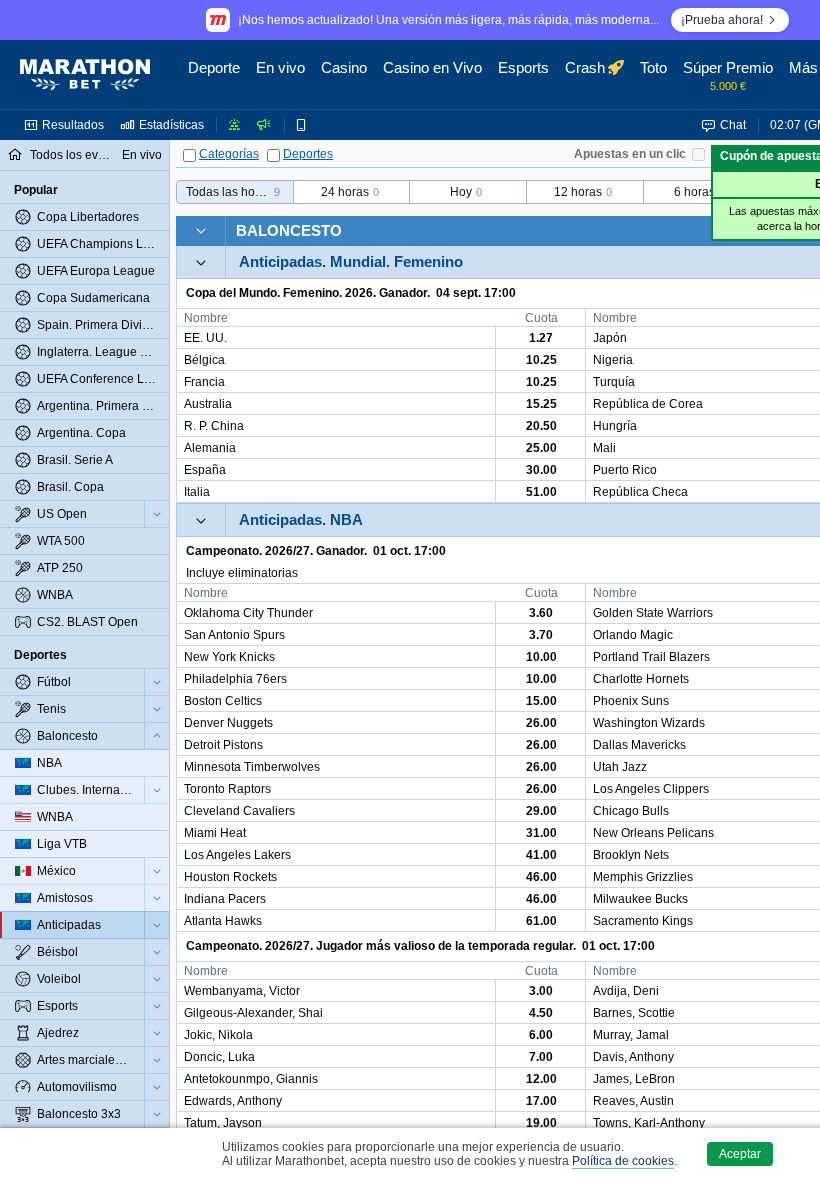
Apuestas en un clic (630, 154)
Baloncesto (289, 230)
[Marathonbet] (85, 75)
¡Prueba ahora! (722, 20)
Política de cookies (623, 1161)
